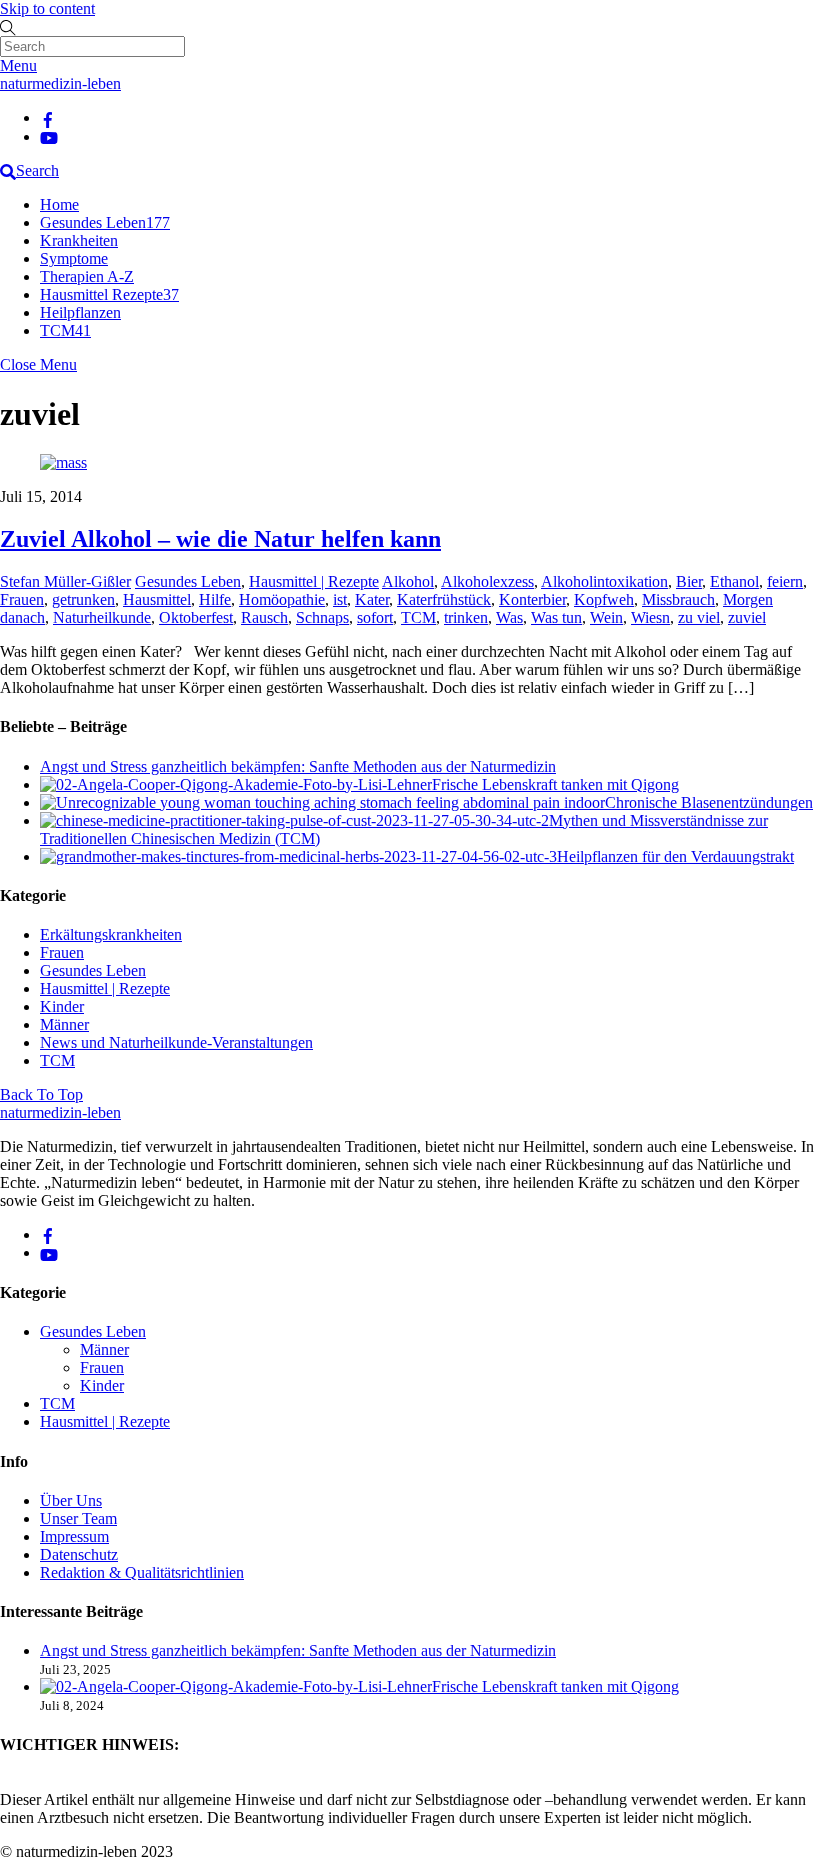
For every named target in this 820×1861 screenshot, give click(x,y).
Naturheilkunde (102, 617)
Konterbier (532, 599)
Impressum (74, 1536)
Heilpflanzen (80, 312)
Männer (64, 1024)
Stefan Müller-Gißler (65, 581)
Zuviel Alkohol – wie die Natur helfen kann (220, 539)
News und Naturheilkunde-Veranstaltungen (176, 1042)
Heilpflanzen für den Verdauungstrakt (675, 856)
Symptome (74, 258)
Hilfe (215, 599)
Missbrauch (678, 599)
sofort (375, 617)
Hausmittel (157, 599)
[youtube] (49, 136)
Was (509, 617)
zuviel (747, 617)
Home (59, 204)
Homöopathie (282, 599)
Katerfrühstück (444, 599)
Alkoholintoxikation (604, 581)
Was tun (556, 617)
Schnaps (322, 617)
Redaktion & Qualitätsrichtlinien (142, 1572)
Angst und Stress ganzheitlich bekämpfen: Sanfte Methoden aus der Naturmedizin (298, 766)
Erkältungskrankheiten (111, 934)
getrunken (83, 599)
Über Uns (71, 1500)
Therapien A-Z (87, 276)
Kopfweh (604, 599)
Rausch (264, 617)
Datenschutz (79, 1554)
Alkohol (408, 581)
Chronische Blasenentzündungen (709, 802)
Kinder (62, 1006)
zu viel (699, 617)
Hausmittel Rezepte (109, 294)
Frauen (22, 599)
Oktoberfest (196, 617)
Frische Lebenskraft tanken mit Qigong (555, 784)
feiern (785, 581)
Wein (606, 617)
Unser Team (78, 1518)
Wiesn (650, 617)
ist (340, 599)
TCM (65, 330)
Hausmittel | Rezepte (314, 581)
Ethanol (734, 581)
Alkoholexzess (487, 581)
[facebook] (48, 117)
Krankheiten (79, 240)
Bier (689, 581)
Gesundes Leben (105, 222)
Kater (372, 599)
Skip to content (47, 8)
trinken (466, 617)
